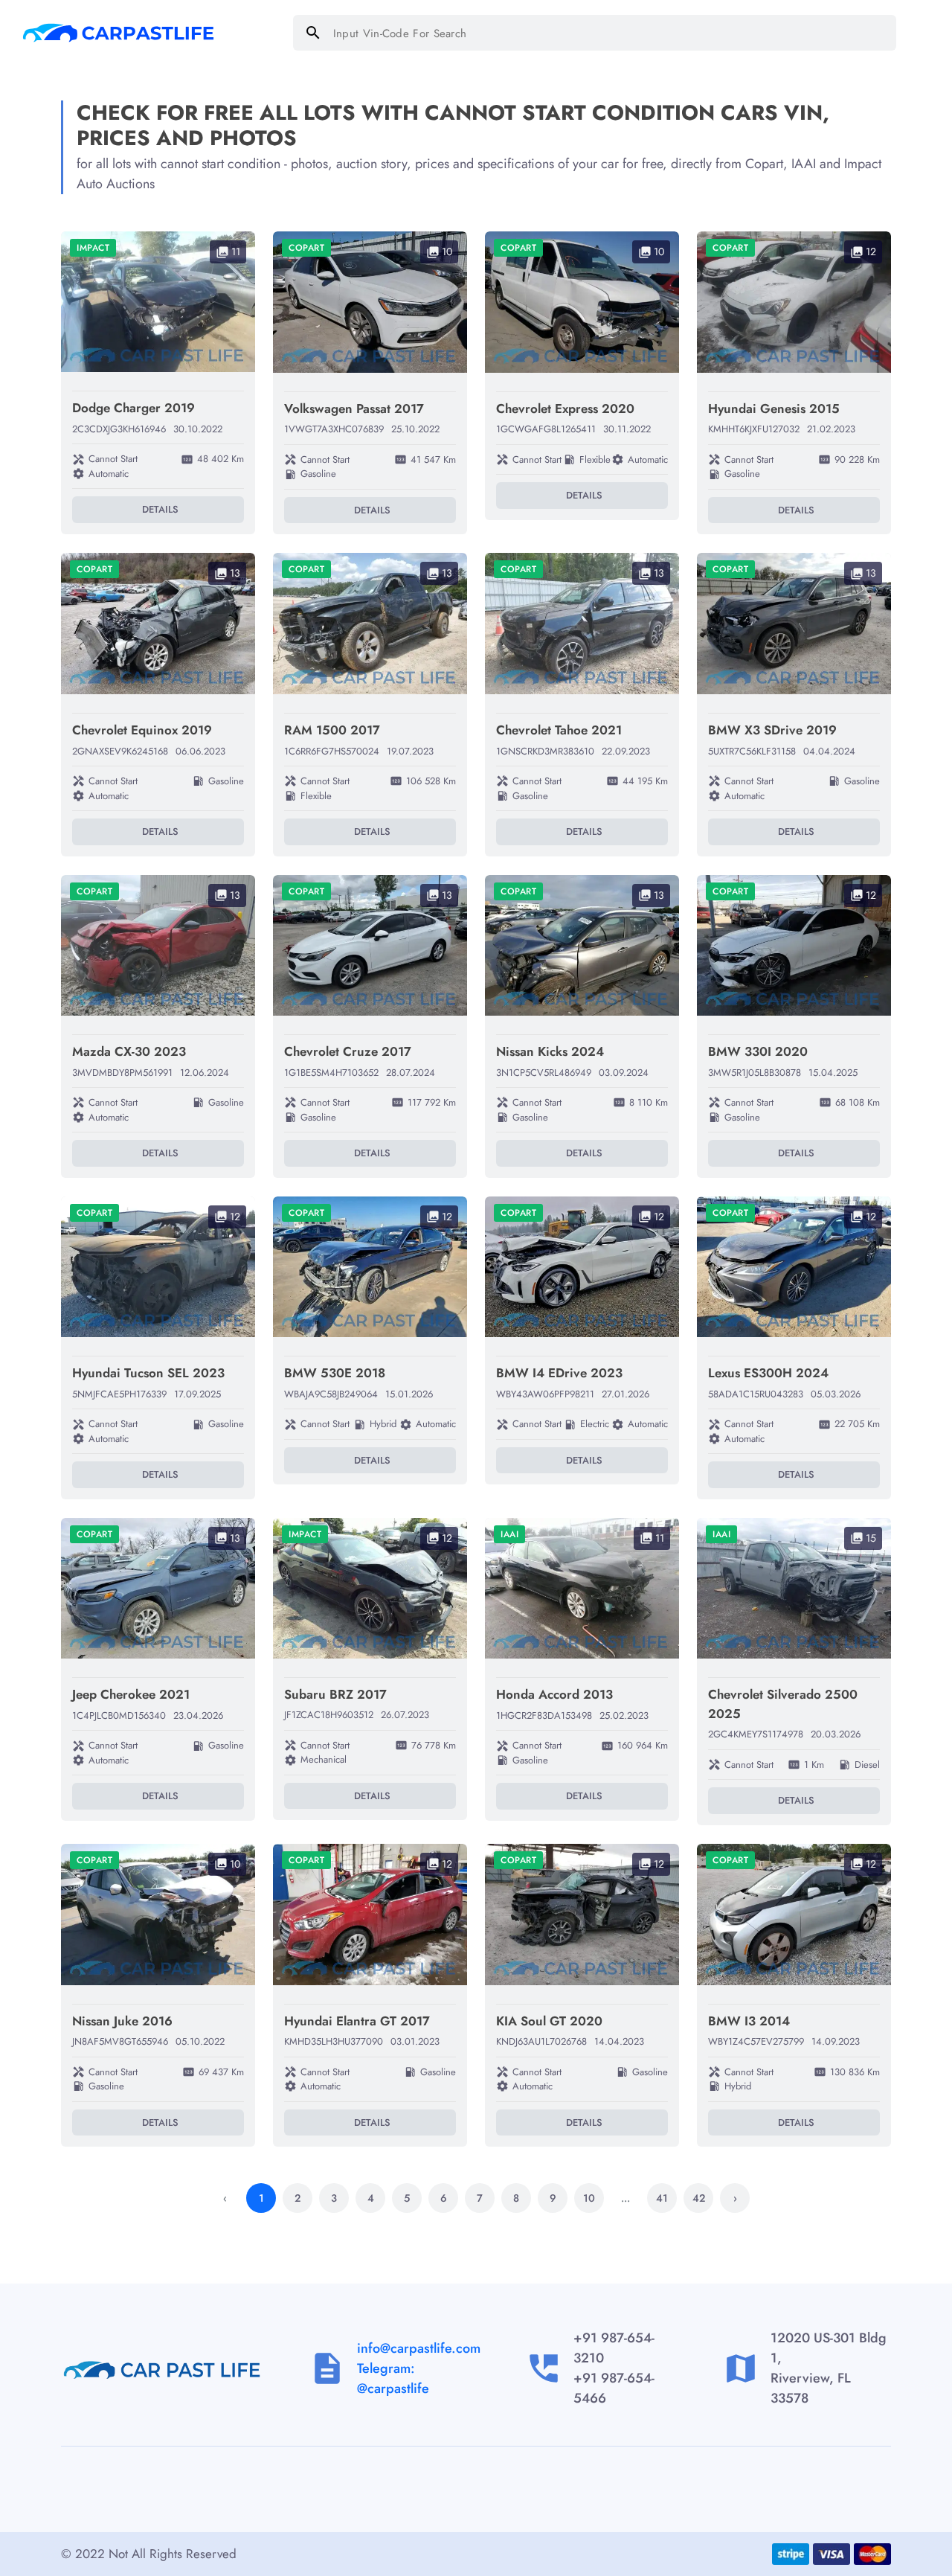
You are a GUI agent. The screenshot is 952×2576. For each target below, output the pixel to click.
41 (662, 2198)
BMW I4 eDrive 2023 (559, 1373)
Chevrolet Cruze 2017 (348, 1051)
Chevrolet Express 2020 (565, 408)
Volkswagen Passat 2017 (354, 408)
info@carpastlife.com (419, 2348)
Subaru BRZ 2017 (335, 1694)
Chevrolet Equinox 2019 (142, 730)
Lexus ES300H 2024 (768, 1373)
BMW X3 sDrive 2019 (772, 730)
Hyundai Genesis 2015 (774, 408)
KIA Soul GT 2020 (549, 2021)
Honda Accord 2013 (554, 1694)
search (313, 33)
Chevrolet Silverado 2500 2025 (783, 1704)
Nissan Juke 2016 (122, 2021)
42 (699, 2198)
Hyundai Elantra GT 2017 (357, 2021)
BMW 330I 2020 (758, 1051)
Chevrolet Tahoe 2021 (559, 730)
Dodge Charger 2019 (134, 408)
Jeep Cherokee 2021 (131, 1694)
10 (589, 2198)
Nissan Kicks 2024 (550, 1051)
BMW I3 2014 (749, 2021)
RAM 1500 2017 (332, 730)
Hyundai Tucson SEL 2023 (148, 1373)
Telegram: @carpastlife (393, 2378)
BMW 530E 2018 (335, 1373)
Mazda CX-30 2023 (129, 1051)
